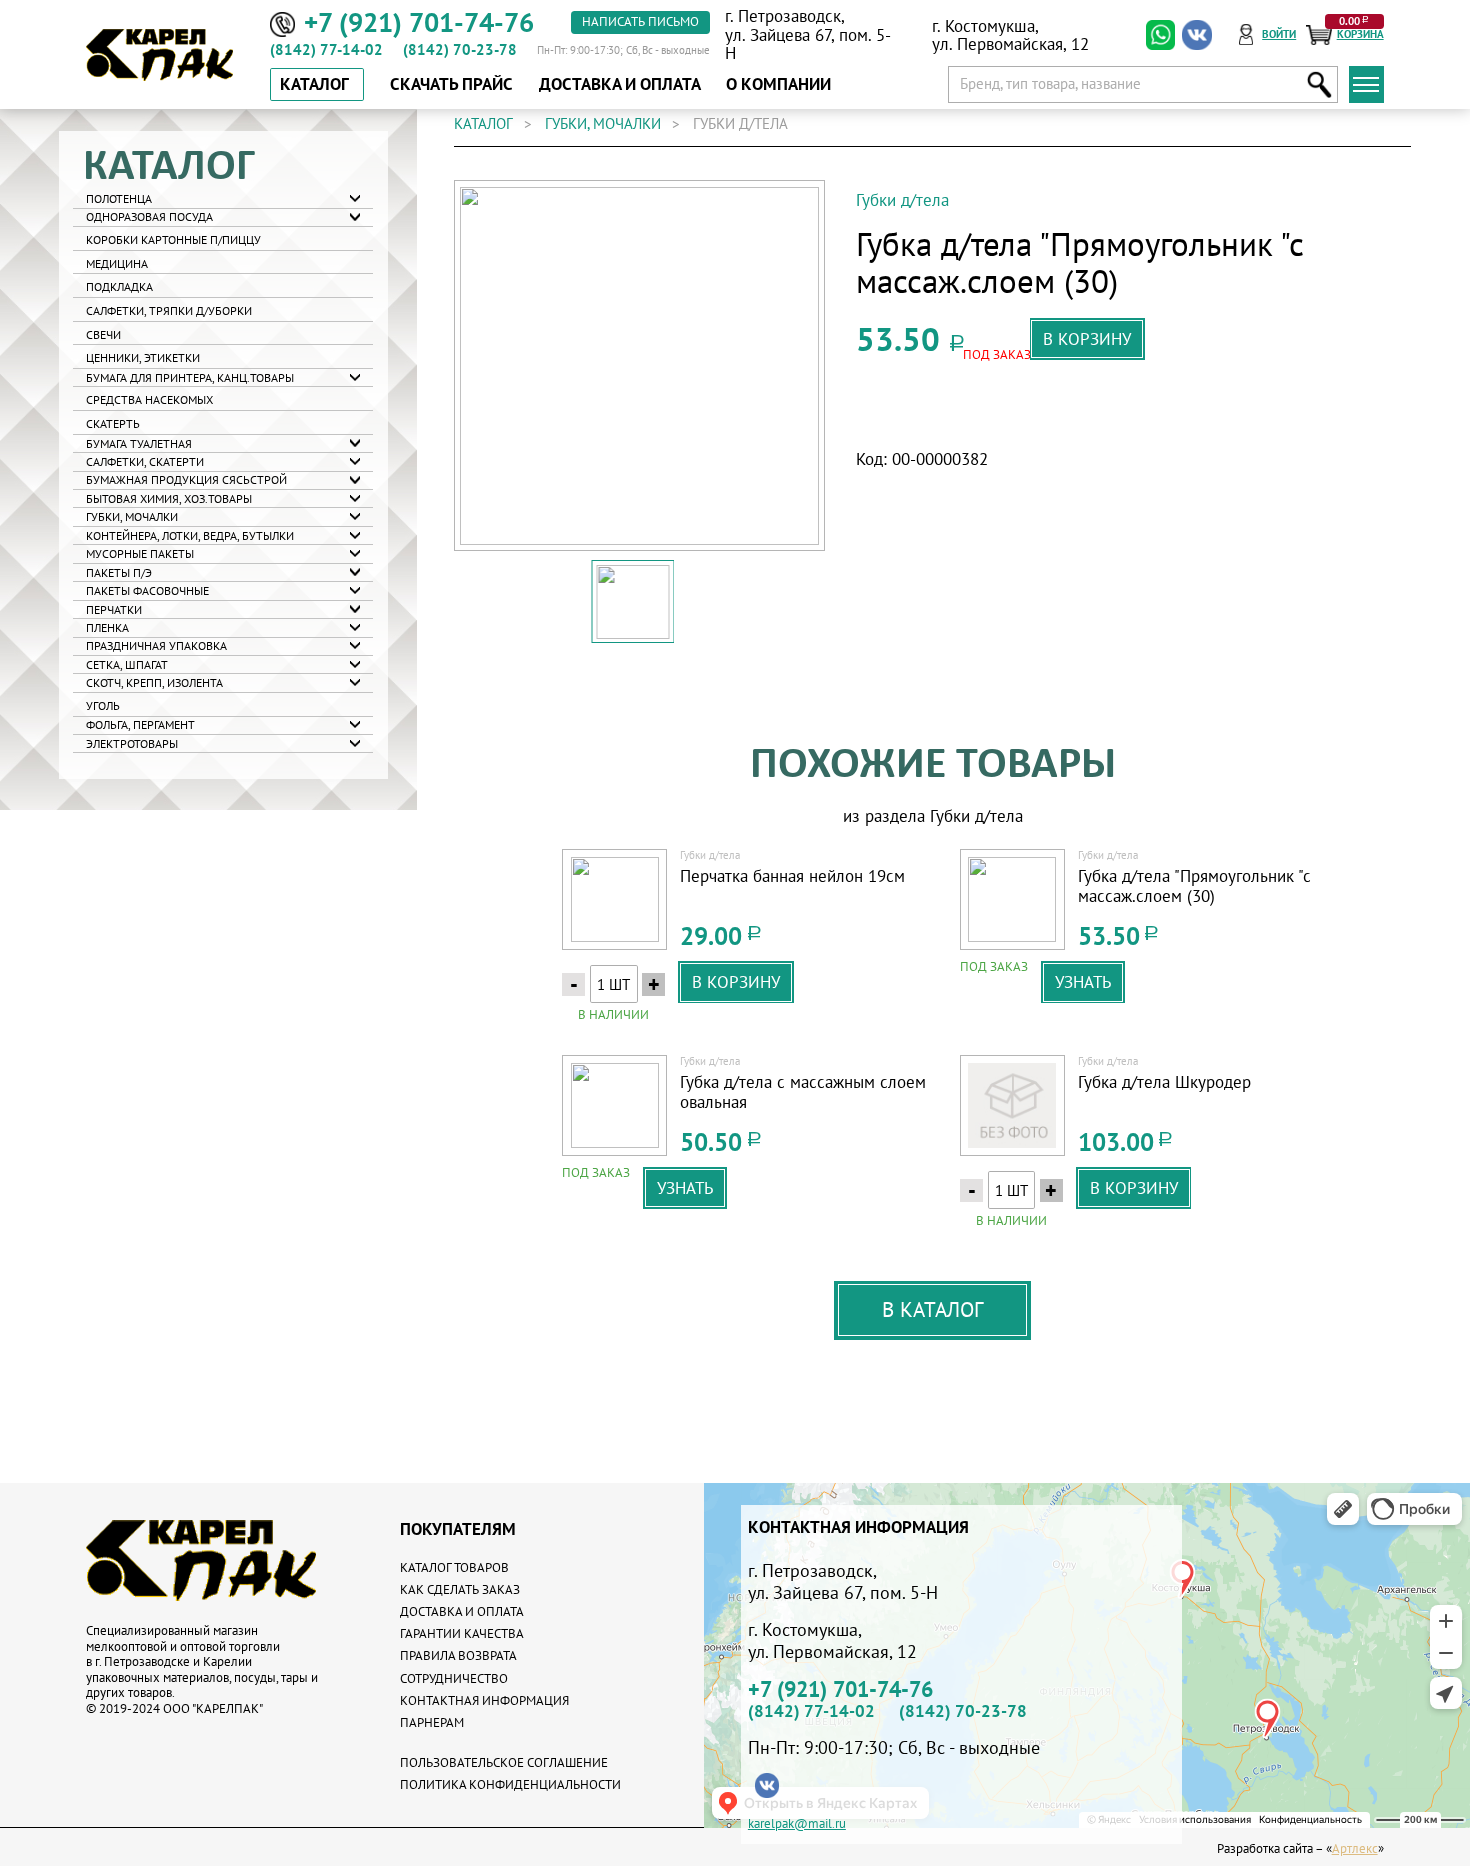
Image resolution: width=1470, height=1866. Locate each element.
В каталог (932, 1309)
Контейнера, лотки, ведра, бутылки (190, 536)
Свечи (103, 335)
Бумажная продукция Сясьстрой (186, 480)
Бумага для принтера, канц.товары (190, 378)
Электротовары (132, 744)
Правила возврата (458, 1655)
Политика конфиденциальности (510, 1784)
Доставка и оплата (462, 1611)
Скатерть (113, 424)
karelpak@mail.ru (797, 1824)
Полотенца (119, 199)
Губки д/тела (902, 200)
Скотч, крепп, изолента (154, 683)
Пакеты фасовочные (147, 591)
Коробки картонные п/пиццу (173, 240)
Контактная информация (484, 1700)
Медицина (117, 264)
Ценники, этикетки (143, 358)
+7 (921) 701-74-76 (840, 1690)
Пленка (107, 628)
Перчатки (114, 610)
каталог (483, 124)
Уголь (103, 706)
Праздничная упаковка (156, 646)
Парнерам (432, 1722)
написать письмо (640, 21)
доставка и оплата (620, 84)
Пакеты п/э (119, 573)
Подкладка (119, 287)
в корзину (1087, 339)
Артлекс (1355, 1849)
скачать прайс (451, 84)
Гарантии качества (462, 1633)
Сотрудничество (454, 1678)
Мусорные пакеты (140, 554)
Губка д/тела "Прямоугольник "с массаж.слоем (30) (1194, 886)
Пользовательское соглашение (504, 1762)
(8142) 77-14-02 (326, 49)
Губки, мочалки (132, 517)
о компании (778, 84)
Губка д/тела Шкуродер (1164, 1082)
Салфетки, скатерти (145, 462)
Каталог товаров (454, 1567)
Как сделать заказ (460, 1589)
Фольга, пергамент (140, 725)
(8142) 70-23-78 (460, 49)
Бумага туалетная (139, 444)
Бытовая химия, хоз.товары (169, 499)
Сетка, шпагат (127, 665)
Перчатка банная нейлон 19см (792, 876)
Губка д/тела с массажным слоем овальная (803, 1092)
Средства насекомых (149, 400)
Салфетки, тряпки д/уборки (169, 311)
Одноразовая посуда (149, 217)
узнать (1083, 982)
